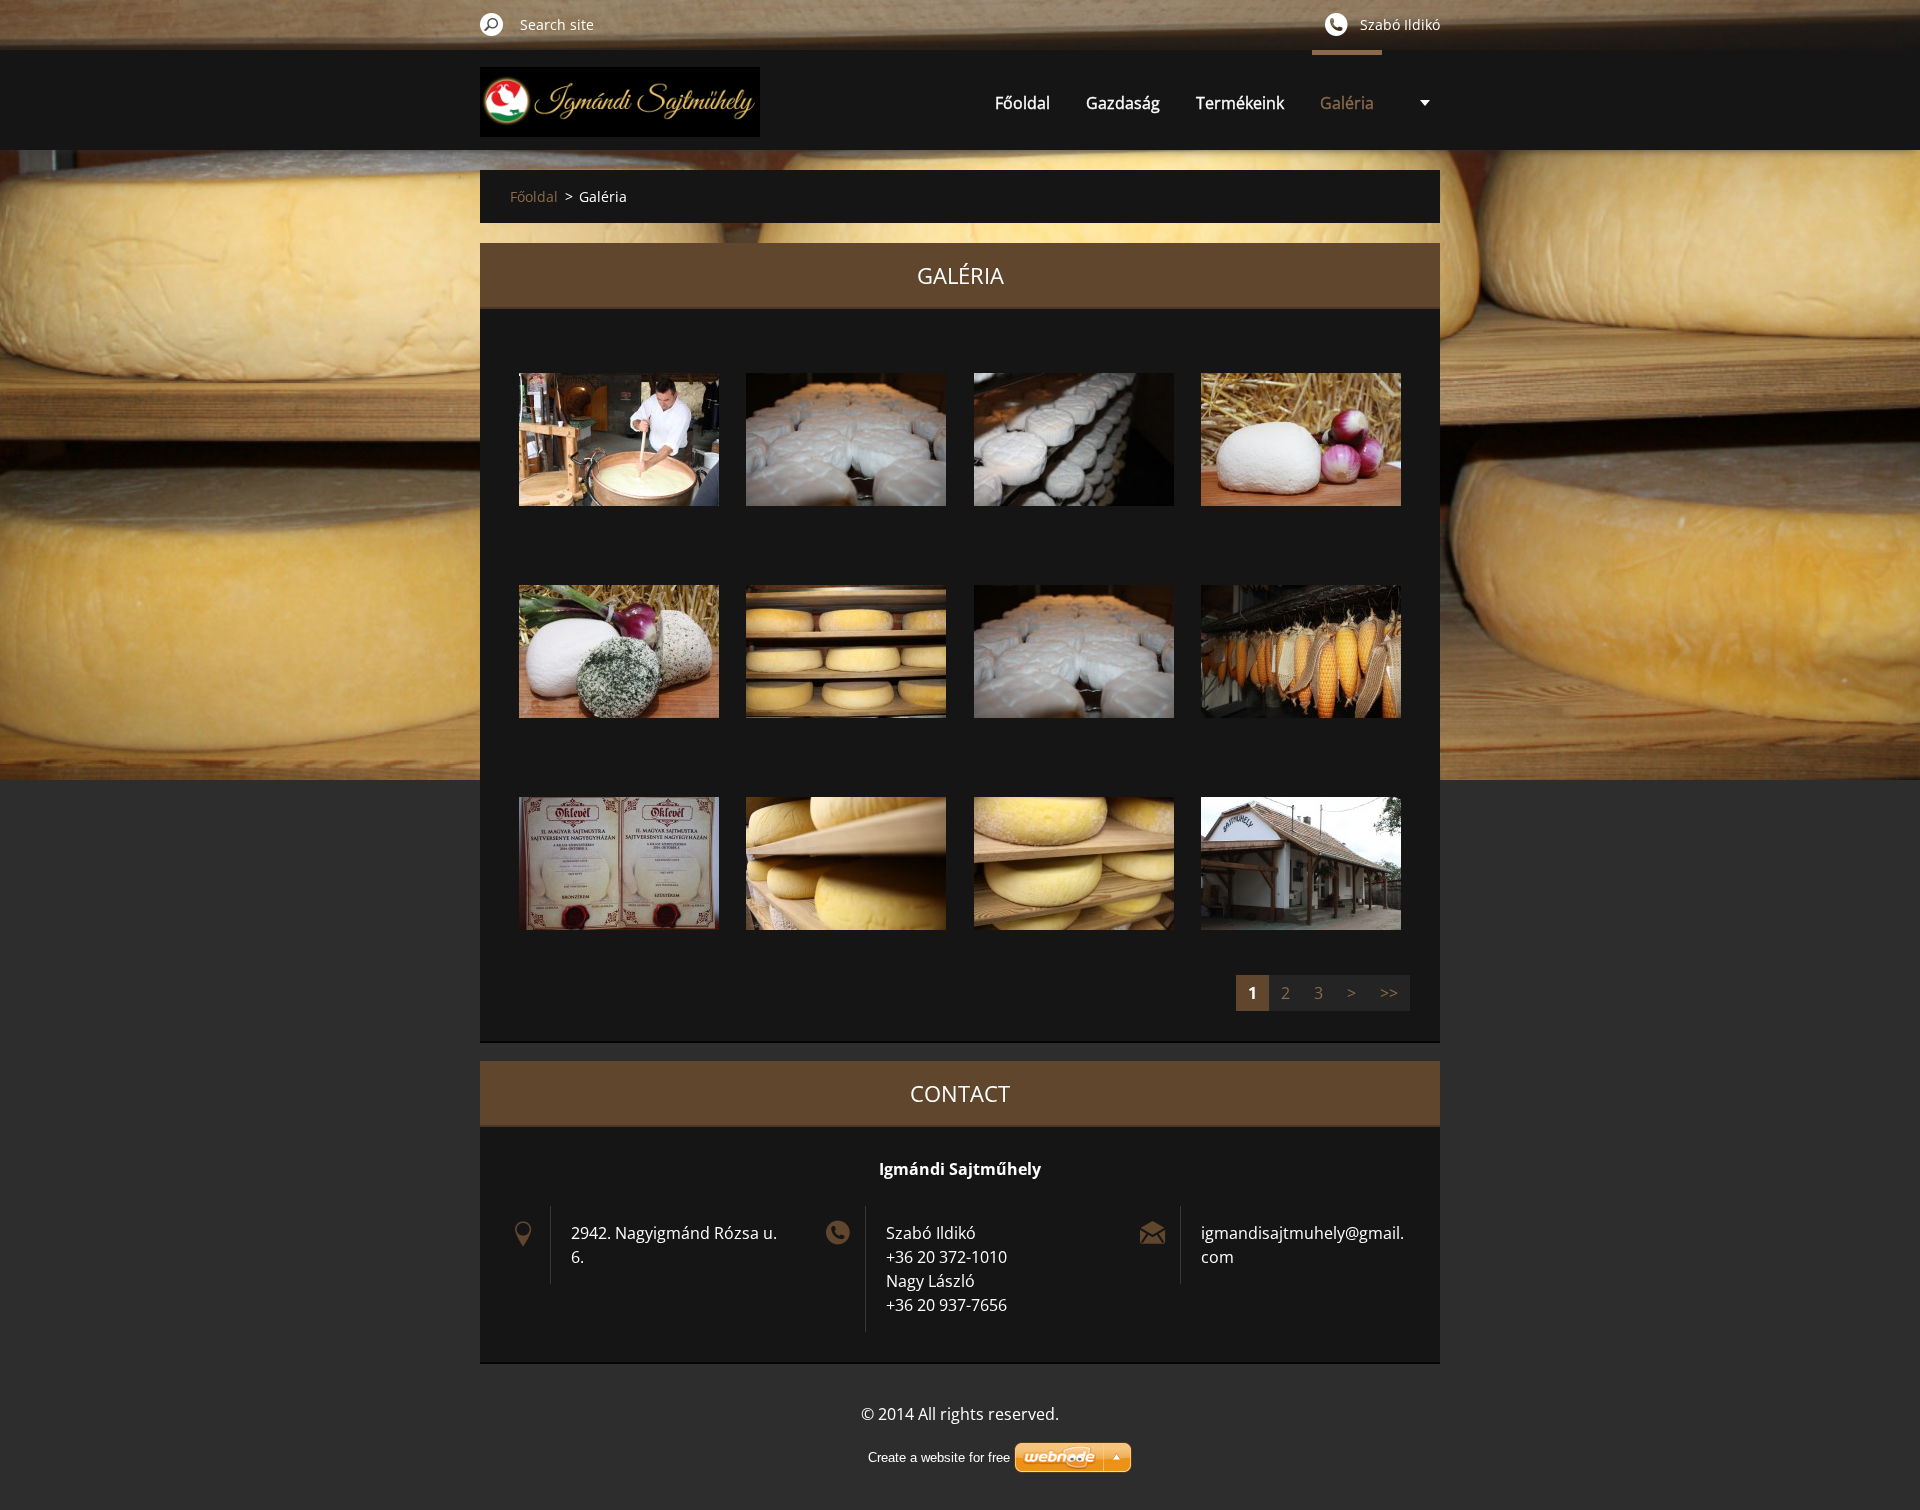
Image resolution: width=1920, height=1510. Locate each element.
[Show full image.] (619, 439)
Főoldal (1022, 103)
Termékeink (1240, 103)
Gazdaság (1123, 103)
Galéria (1347, 103)
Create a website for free (939, 1457)
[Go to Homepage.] (620, 113)
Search (492, 24)
